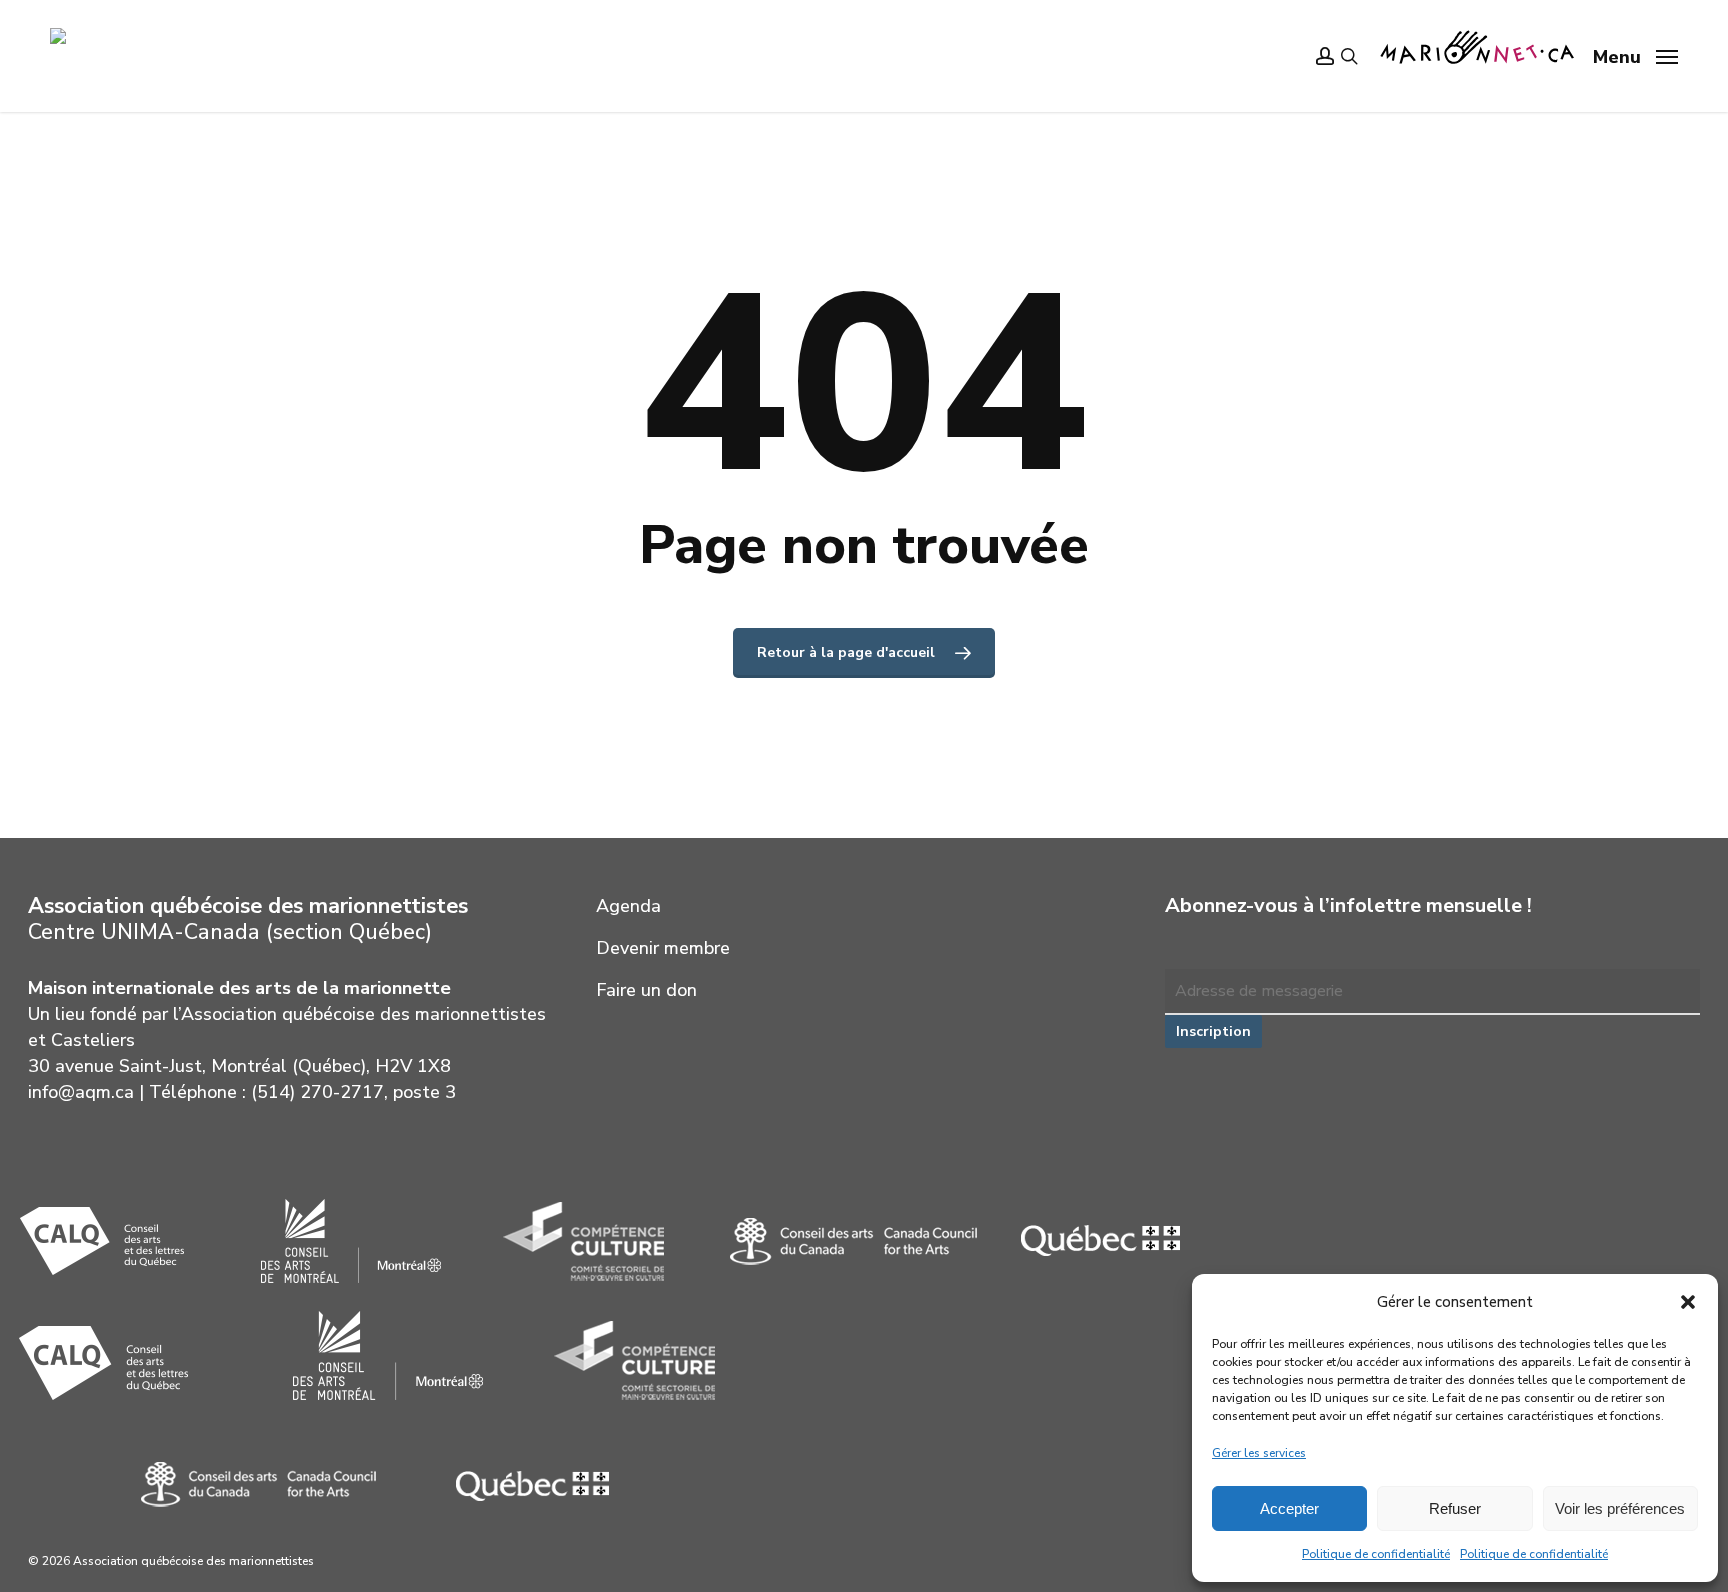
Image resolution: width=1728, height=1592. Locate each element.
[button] (1688, 1302)
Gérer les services (1259, 1453)
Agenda (628, 906)
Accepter (1289, 1508)
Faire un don (646, 990)
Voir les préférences (1620, 1508)
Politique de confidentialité (1376, 1554)
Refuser (1455, 1508)
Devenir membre (663, 948)
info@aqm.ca (81, 1092)
